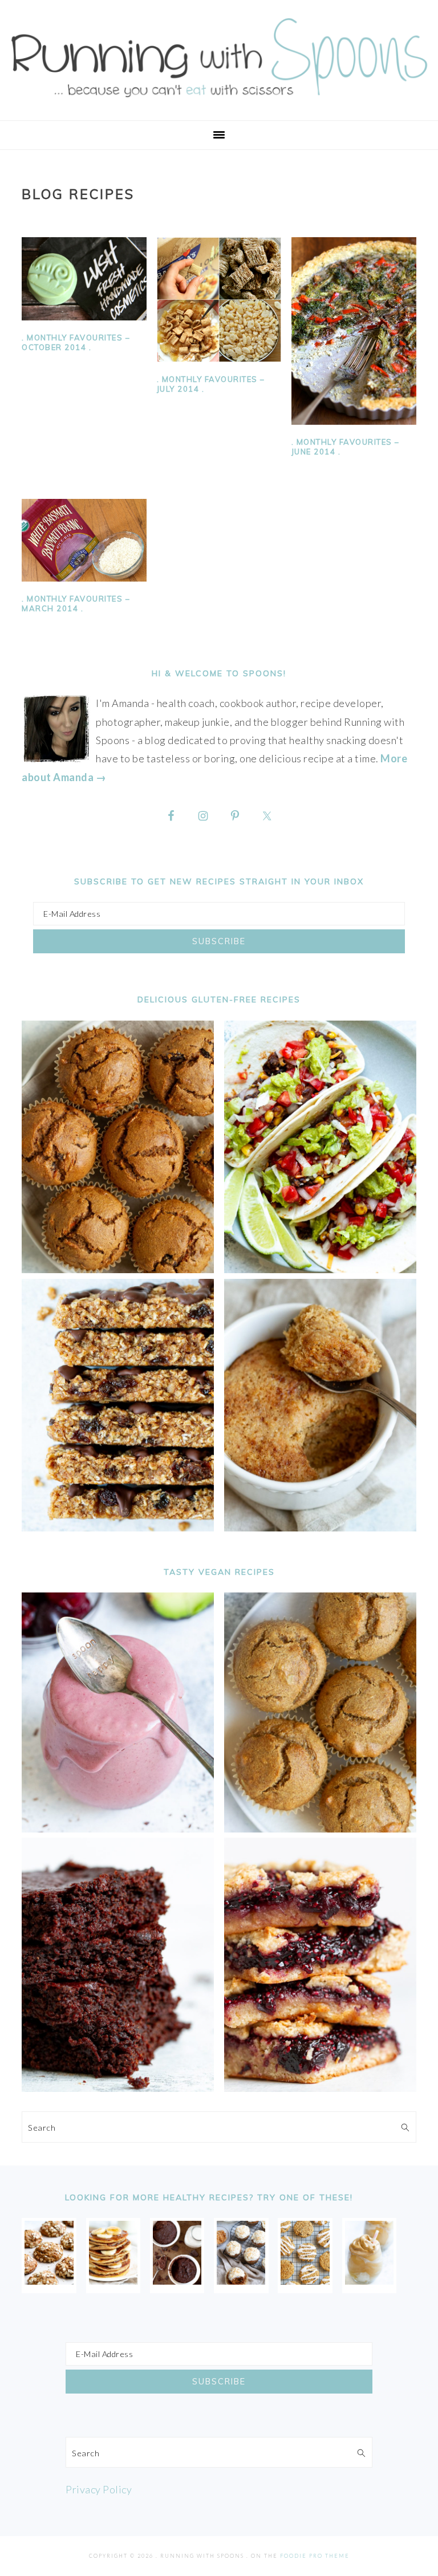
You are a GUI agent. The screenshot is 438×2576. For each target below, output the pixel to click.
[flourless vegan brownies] (118, 2088)
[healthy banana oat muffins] (49, 2281)
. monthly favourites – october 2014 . (76, 342)
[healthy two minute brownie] (177, 2281)
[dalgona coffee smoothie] (369, 2281)
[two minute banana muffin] (320, 1527)
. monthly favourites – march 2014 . (76, 604)
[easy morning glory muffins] (118, 1269)
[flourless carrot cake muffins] (241, 2281)
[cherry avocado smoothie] (118, 1829)
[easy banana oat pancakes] (113, 2281)
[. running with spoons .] (219, 101)
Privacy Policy (99, 2489)
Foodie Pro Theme (315, 2556)
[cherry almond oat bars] (320, 2088)
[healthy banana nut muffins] (320, 1829)
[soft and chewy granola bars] (118, 1527)
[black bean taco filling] (320, 1269)
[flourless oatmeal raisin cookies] (305, 2281)
